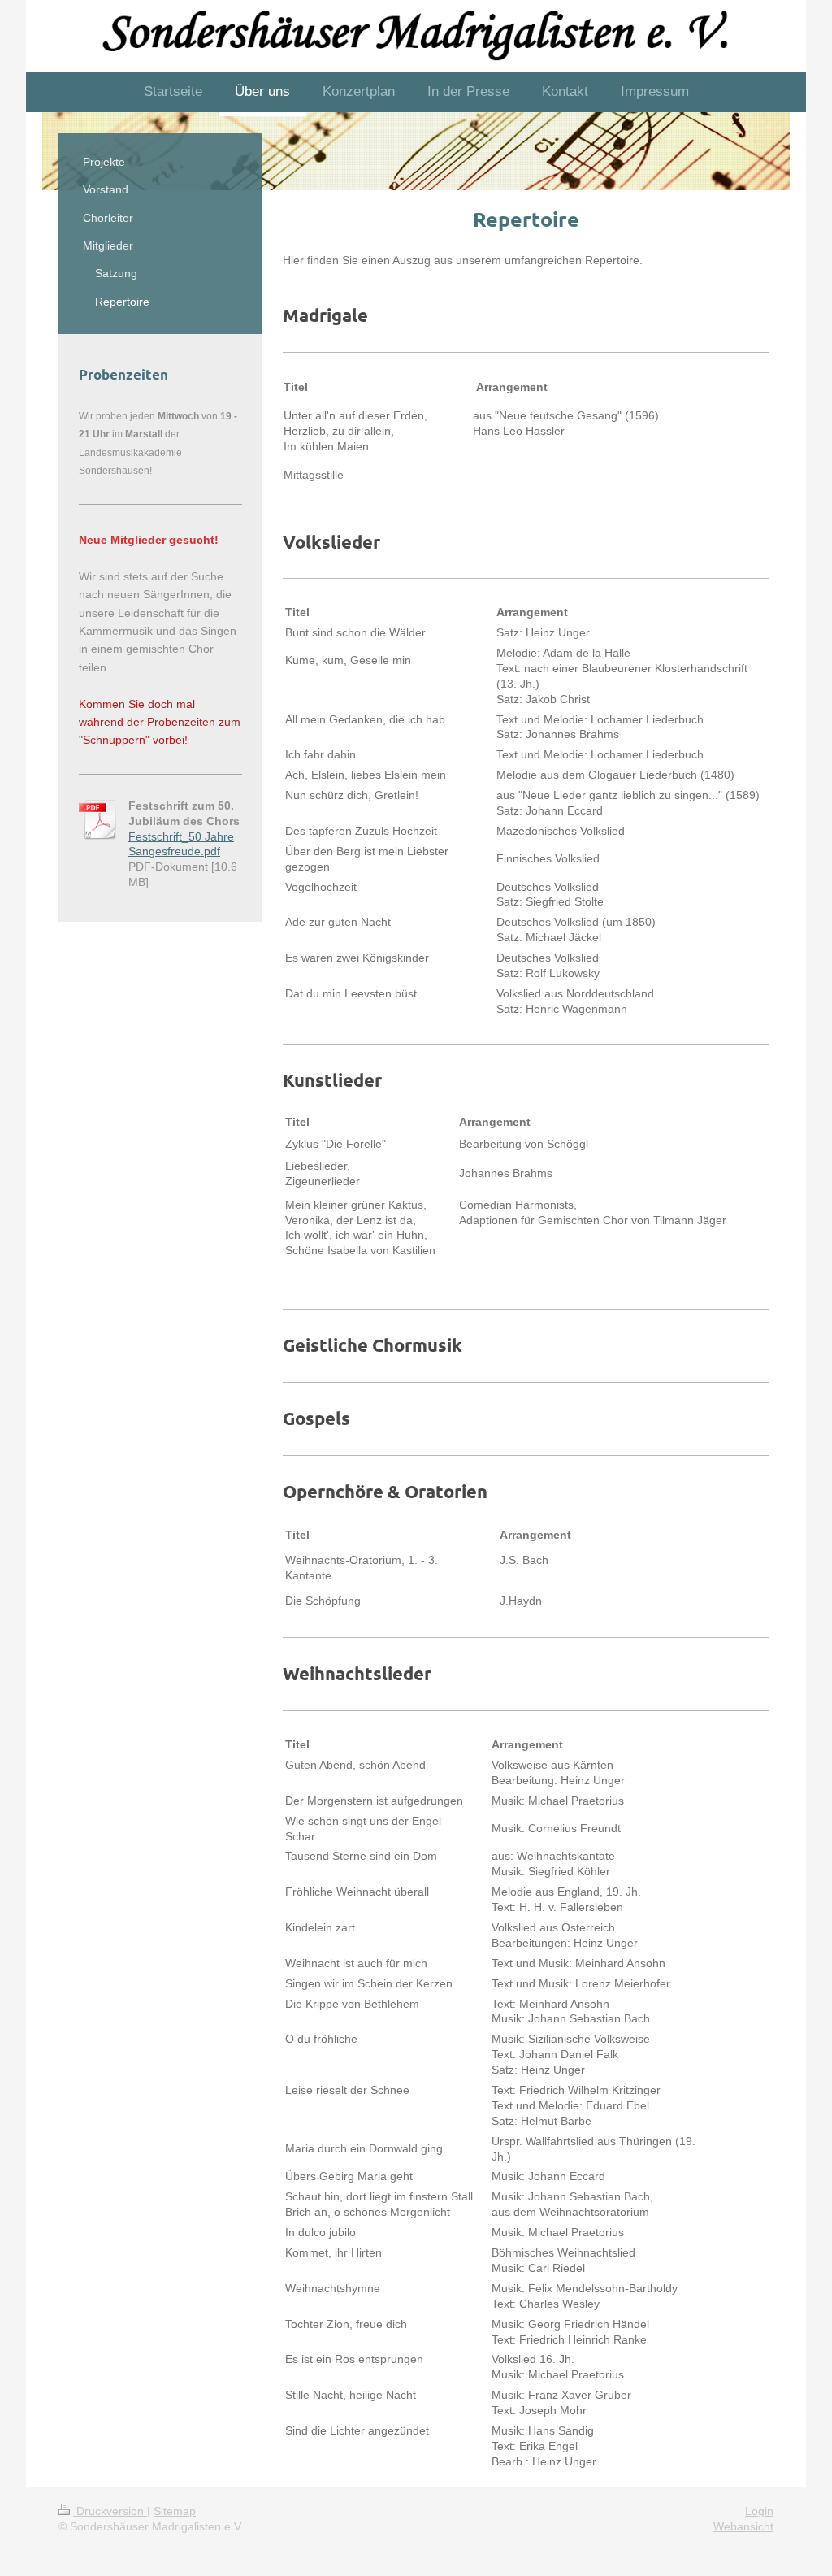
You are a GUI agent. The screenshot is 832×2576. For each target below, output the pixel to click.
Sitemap (175, 2511)
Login (759, 2511)
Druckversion (110, 2511)
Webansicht (743, 2526)
